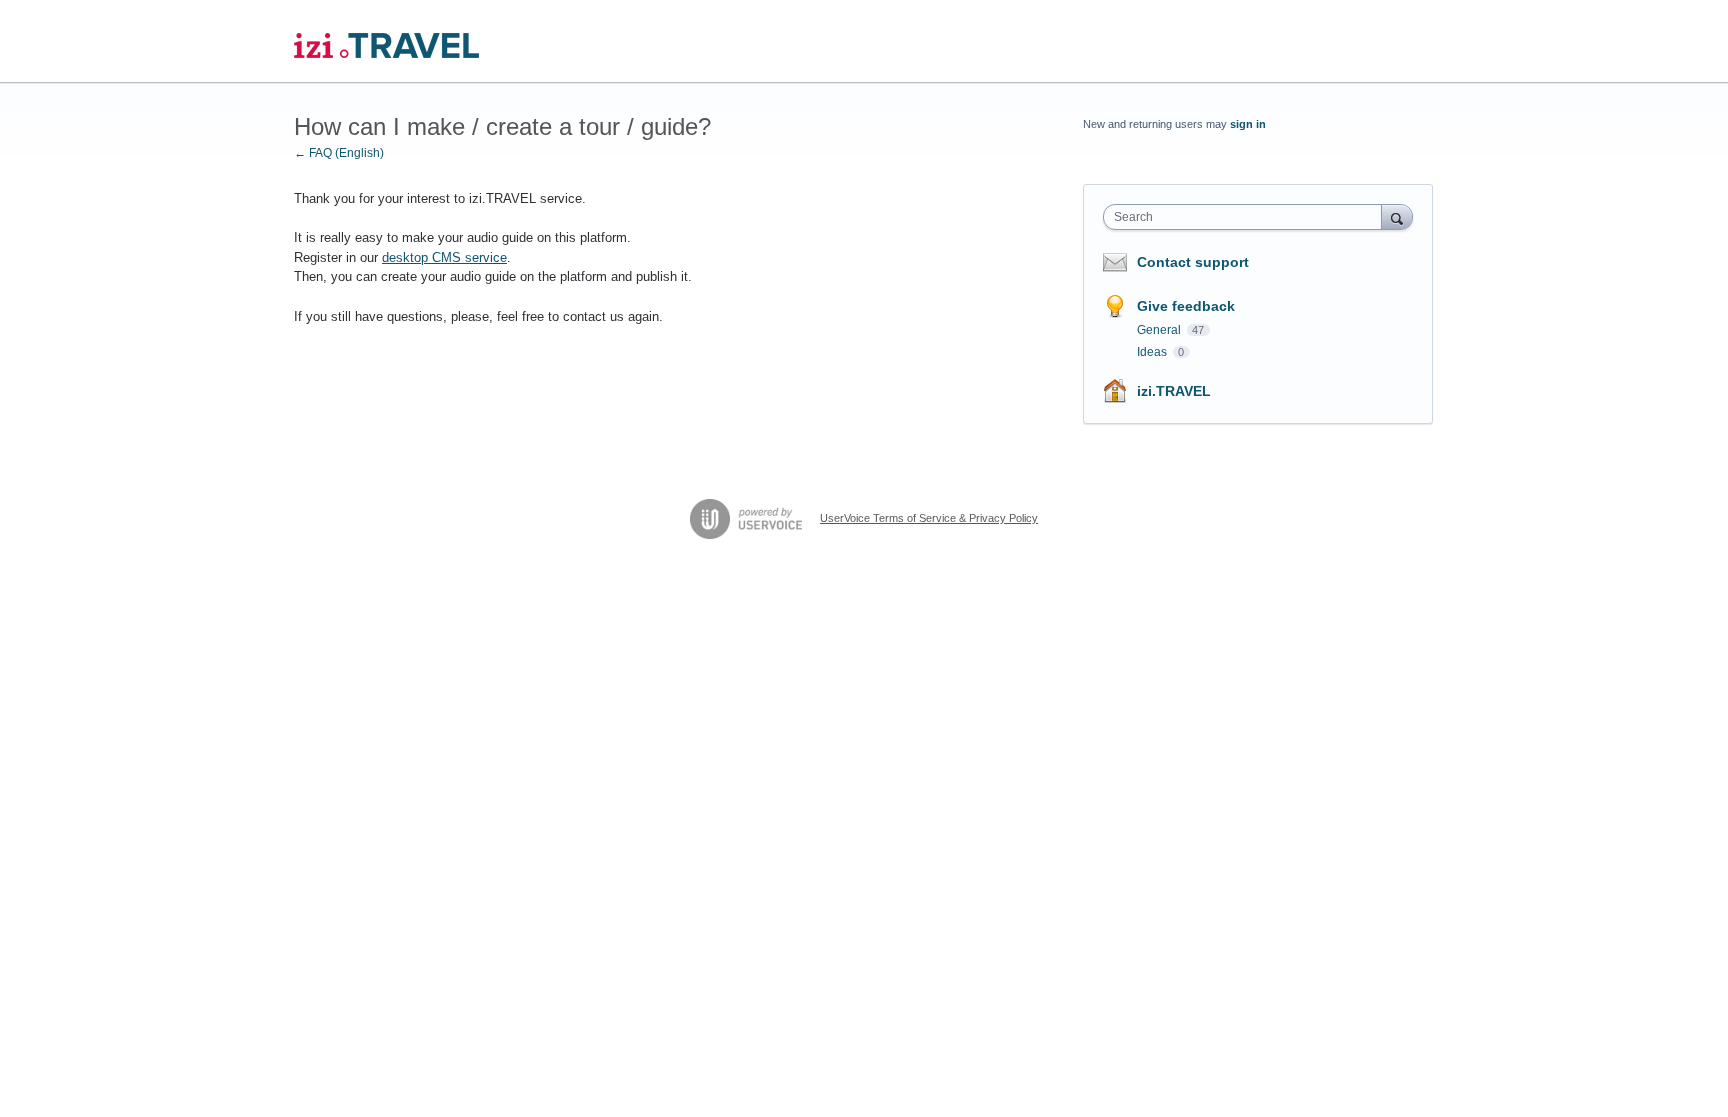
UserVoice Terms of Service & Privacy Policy (929, 518)
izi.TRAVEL (1174, 391)
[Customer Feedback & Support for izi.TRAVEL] (386, 41)
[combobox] (1247, 217)
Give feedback (1186, 306)
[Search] (1397, 216)
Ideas (1153, 352)
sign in (1248, 124)
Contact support (1193, 262)
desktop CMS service (444, 257)
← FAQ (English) (339, 153)
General (1160, 330)
